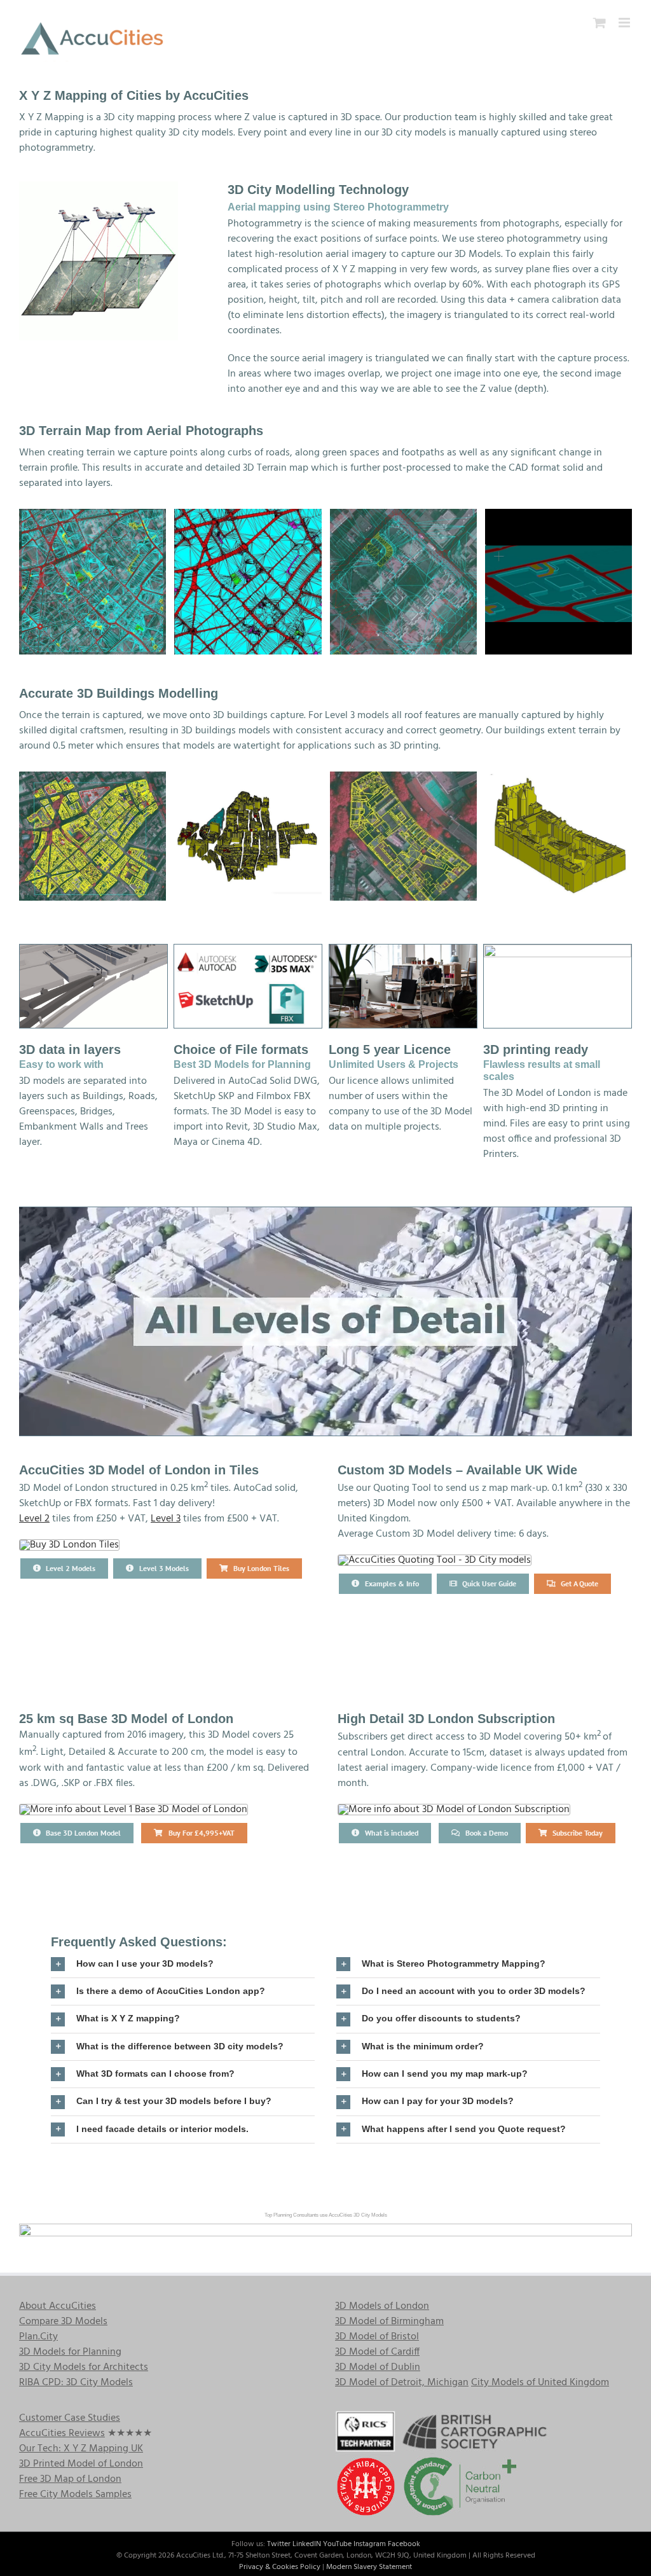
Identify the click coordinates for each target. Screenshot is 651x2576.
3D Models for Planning (70, 2352)
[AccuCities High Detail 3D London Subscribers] (454, 1810)
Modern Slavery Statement (369, 2567)
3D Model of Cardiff (377, 2352)
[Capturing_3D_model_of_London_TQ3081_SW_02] (248, 836)
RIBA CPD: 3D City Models (76, 2383)
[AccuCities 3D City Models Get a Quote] (435, 1560)
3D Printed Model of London (81, 2464)
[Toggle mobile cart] (600, 23)
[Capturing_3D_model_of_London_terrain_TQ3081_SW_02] (93, 582)
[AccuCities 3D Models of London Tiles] (69, 1545)
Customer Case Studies (70, 2418)
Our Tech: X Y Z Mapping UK (81, 2449)
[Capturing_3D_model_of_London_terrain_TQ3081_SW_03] (403, 582)
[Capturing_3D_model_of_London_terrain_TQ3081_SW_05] (558, 582)
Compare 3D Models (63, 2322)
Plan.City (38, 2337)
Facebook (404, 2544)
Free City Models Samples (75, 2495)
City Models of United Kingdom (540, 2383)
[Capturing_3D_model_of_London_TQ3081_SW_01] (93, 836)
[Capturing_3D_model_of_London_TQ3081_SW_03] (403, 836)
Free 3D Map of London (70, 2479)
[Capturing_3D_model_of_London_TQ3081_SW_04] (558, 836)
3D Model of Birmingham (389, 2322)
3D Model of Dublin (378, 2367)
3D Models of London (382, 2306)
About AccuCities (58, 2306)
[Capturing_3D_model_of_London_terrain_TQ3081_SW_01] (248, 582)
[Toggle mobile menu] (625, 23)
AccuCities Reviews (62, 2434)
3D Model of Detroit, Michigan (402, 2383)
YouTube (337, 2544)
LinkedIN (307, 2544)
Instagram (370, 2544)
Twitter (279, 2544)
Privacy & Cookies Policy (280, 2567)
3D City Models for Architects (84, 2367)
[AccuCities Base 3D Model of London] (134, 1810)
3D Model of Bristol (377, 2337)
